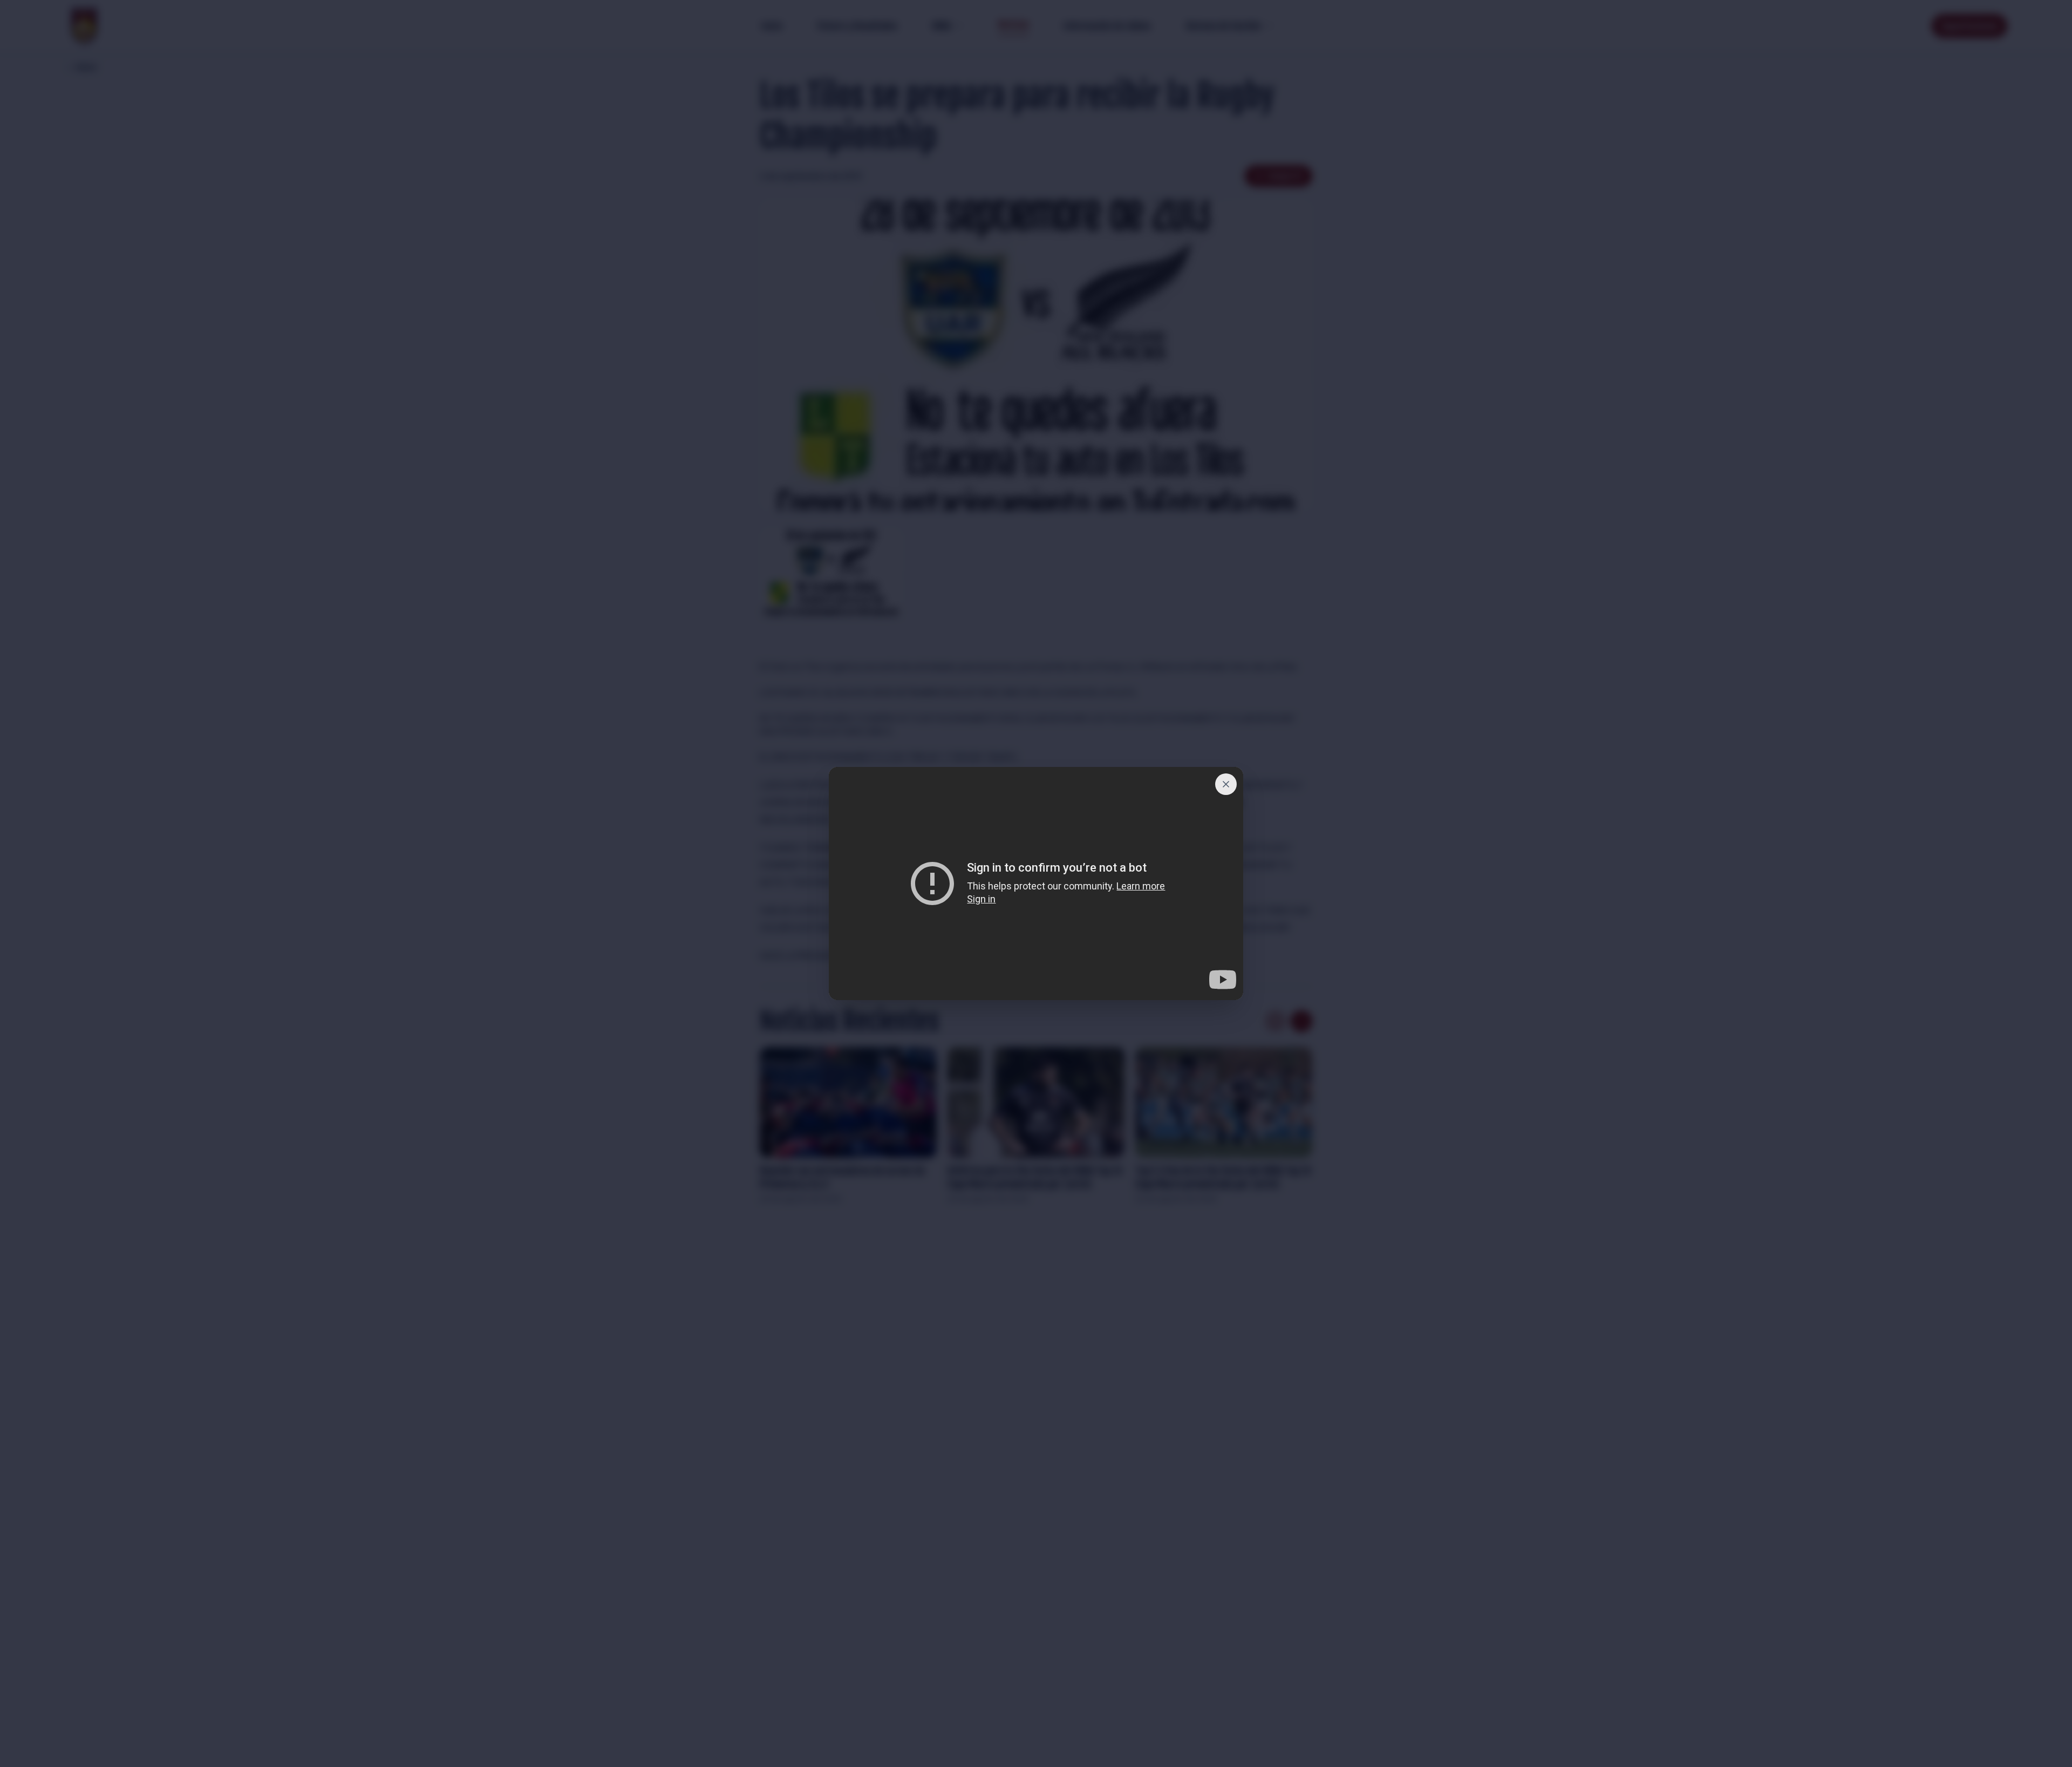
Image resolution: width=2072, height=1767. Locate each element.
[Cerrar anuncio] (1226, 784)
